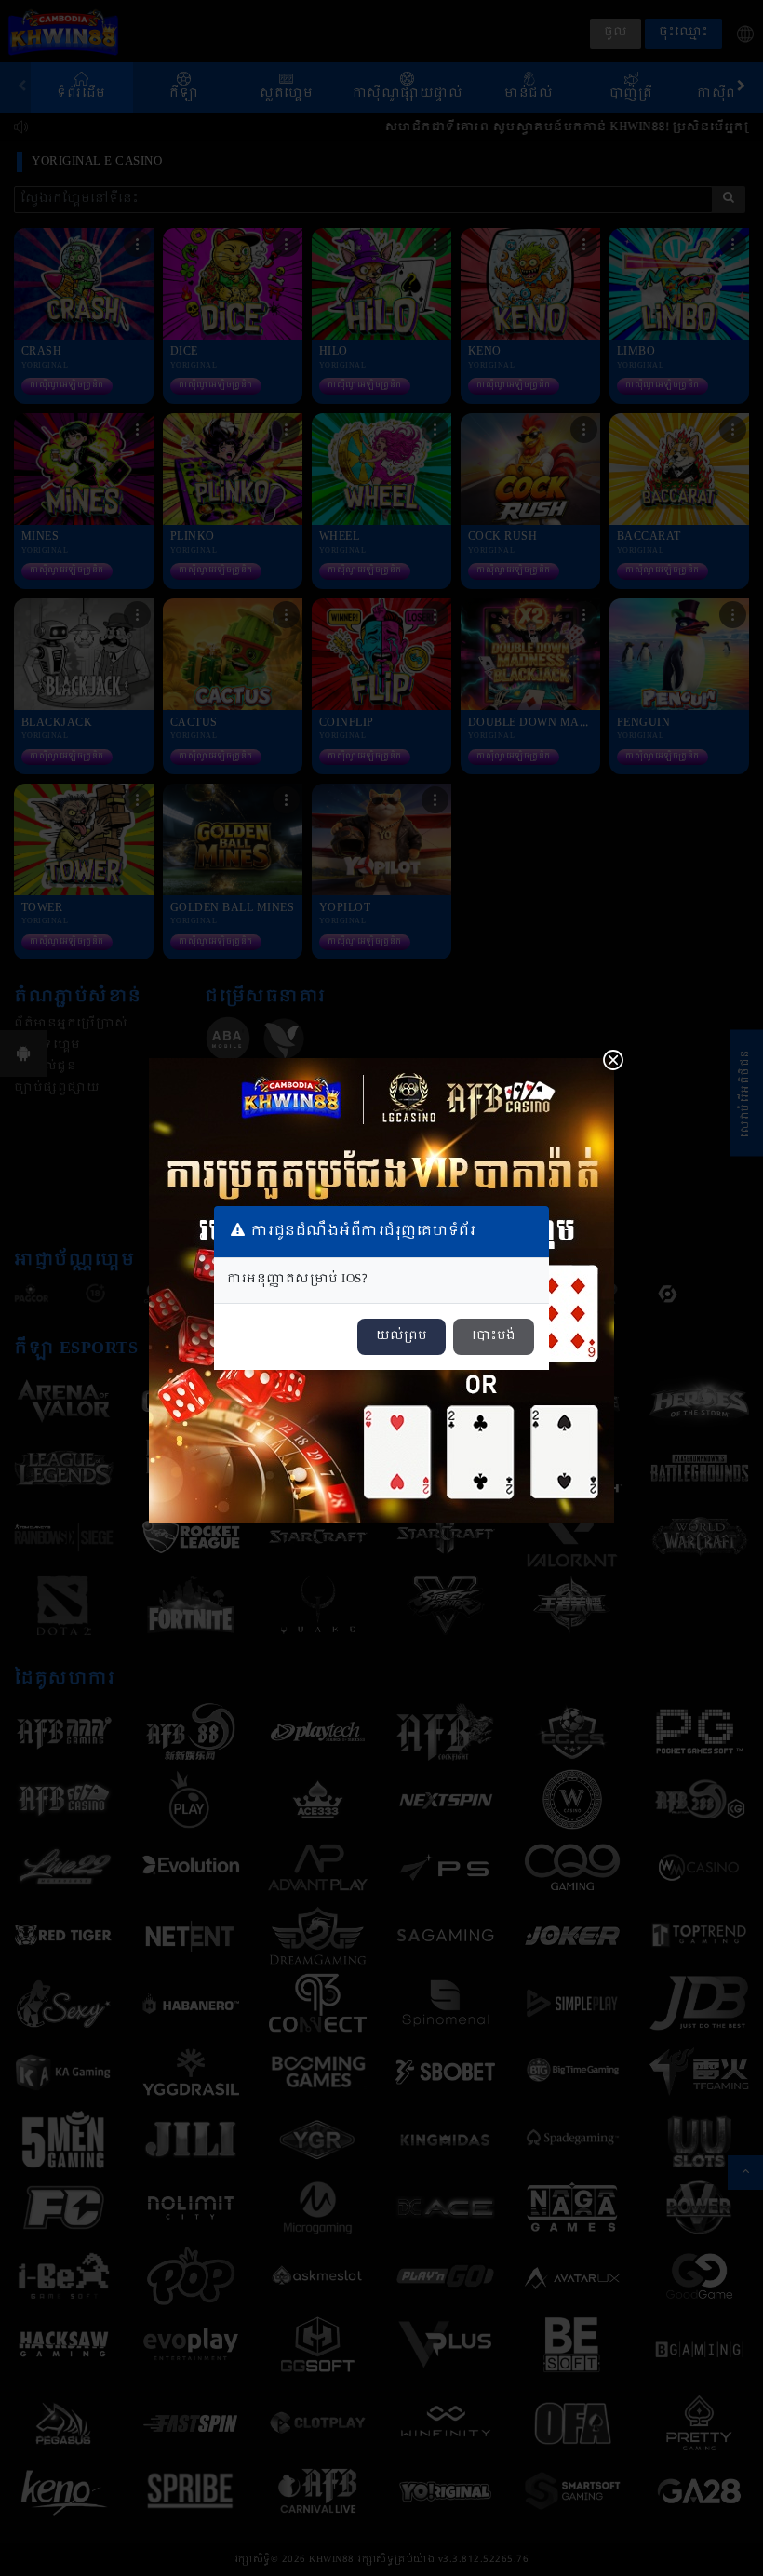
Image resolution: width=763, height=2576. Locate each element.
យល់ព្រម (402, 1336)
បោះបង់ (494, 1336)
